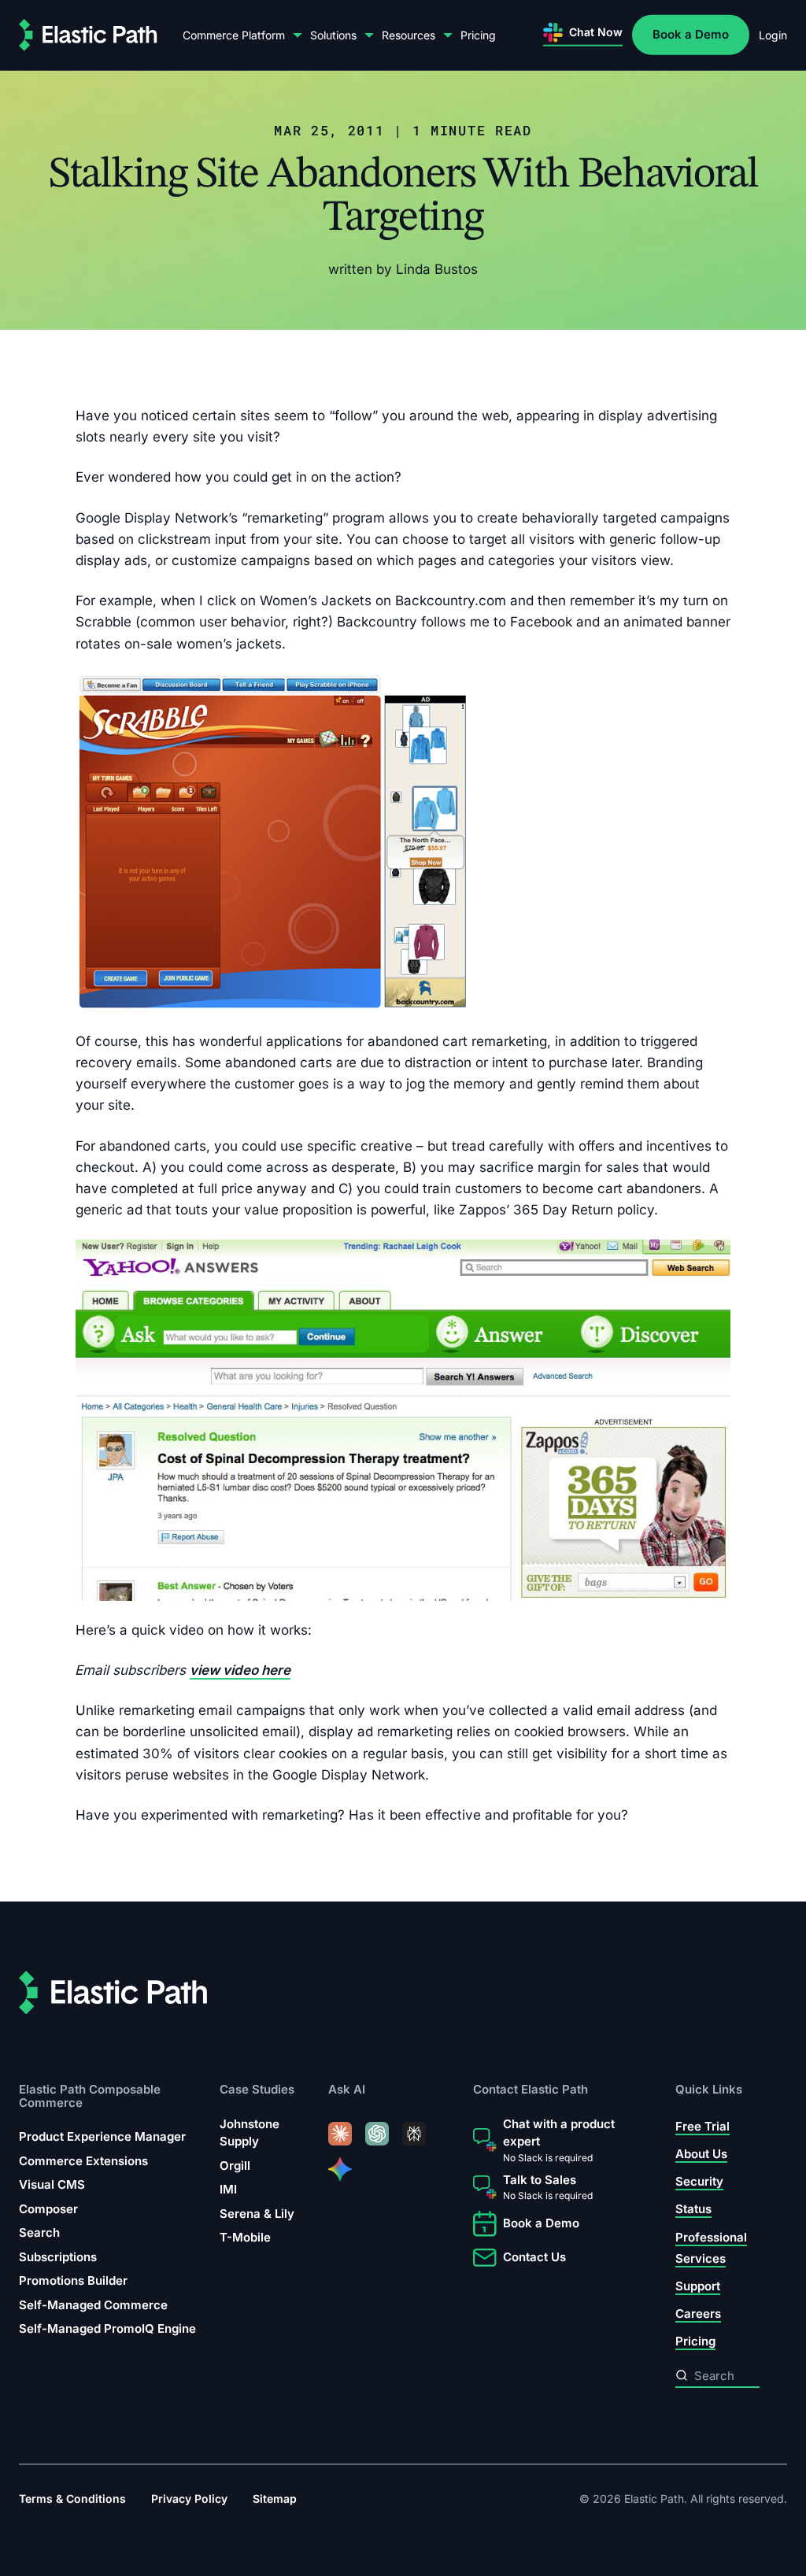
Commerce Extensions (83, 2161)
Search (39, 2232)
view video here (240, 1670)
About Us (701, 2154)
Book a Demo (691, 34)
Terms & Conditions (72, 2498)
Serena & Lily (257, 2214)
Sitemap (275, 2498)
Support (698, 2286)
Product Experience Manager (102, 2136)
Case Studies (257, 2089)
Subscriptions (58, 2257)
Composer (48, 2209)
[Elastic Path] (88, 35)
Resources (409, 35)
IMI (228, 2189)
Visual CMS (52, 2184)
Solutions (333, 35)
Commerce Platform (234, 35)
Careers (698, 2314)
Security (699, 2181)
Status (693, 2209)
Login (773, 35)
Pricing (478, 35)
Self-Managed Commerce (93, 2305)
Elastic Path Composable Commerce (90, 2096)
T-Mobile (245, 2237)
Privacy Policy (189, 2498)
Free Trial (702, 2126)
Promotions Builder (73, 2280)
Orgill (235, 2166)
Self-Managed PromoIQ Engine (107, 2328)
